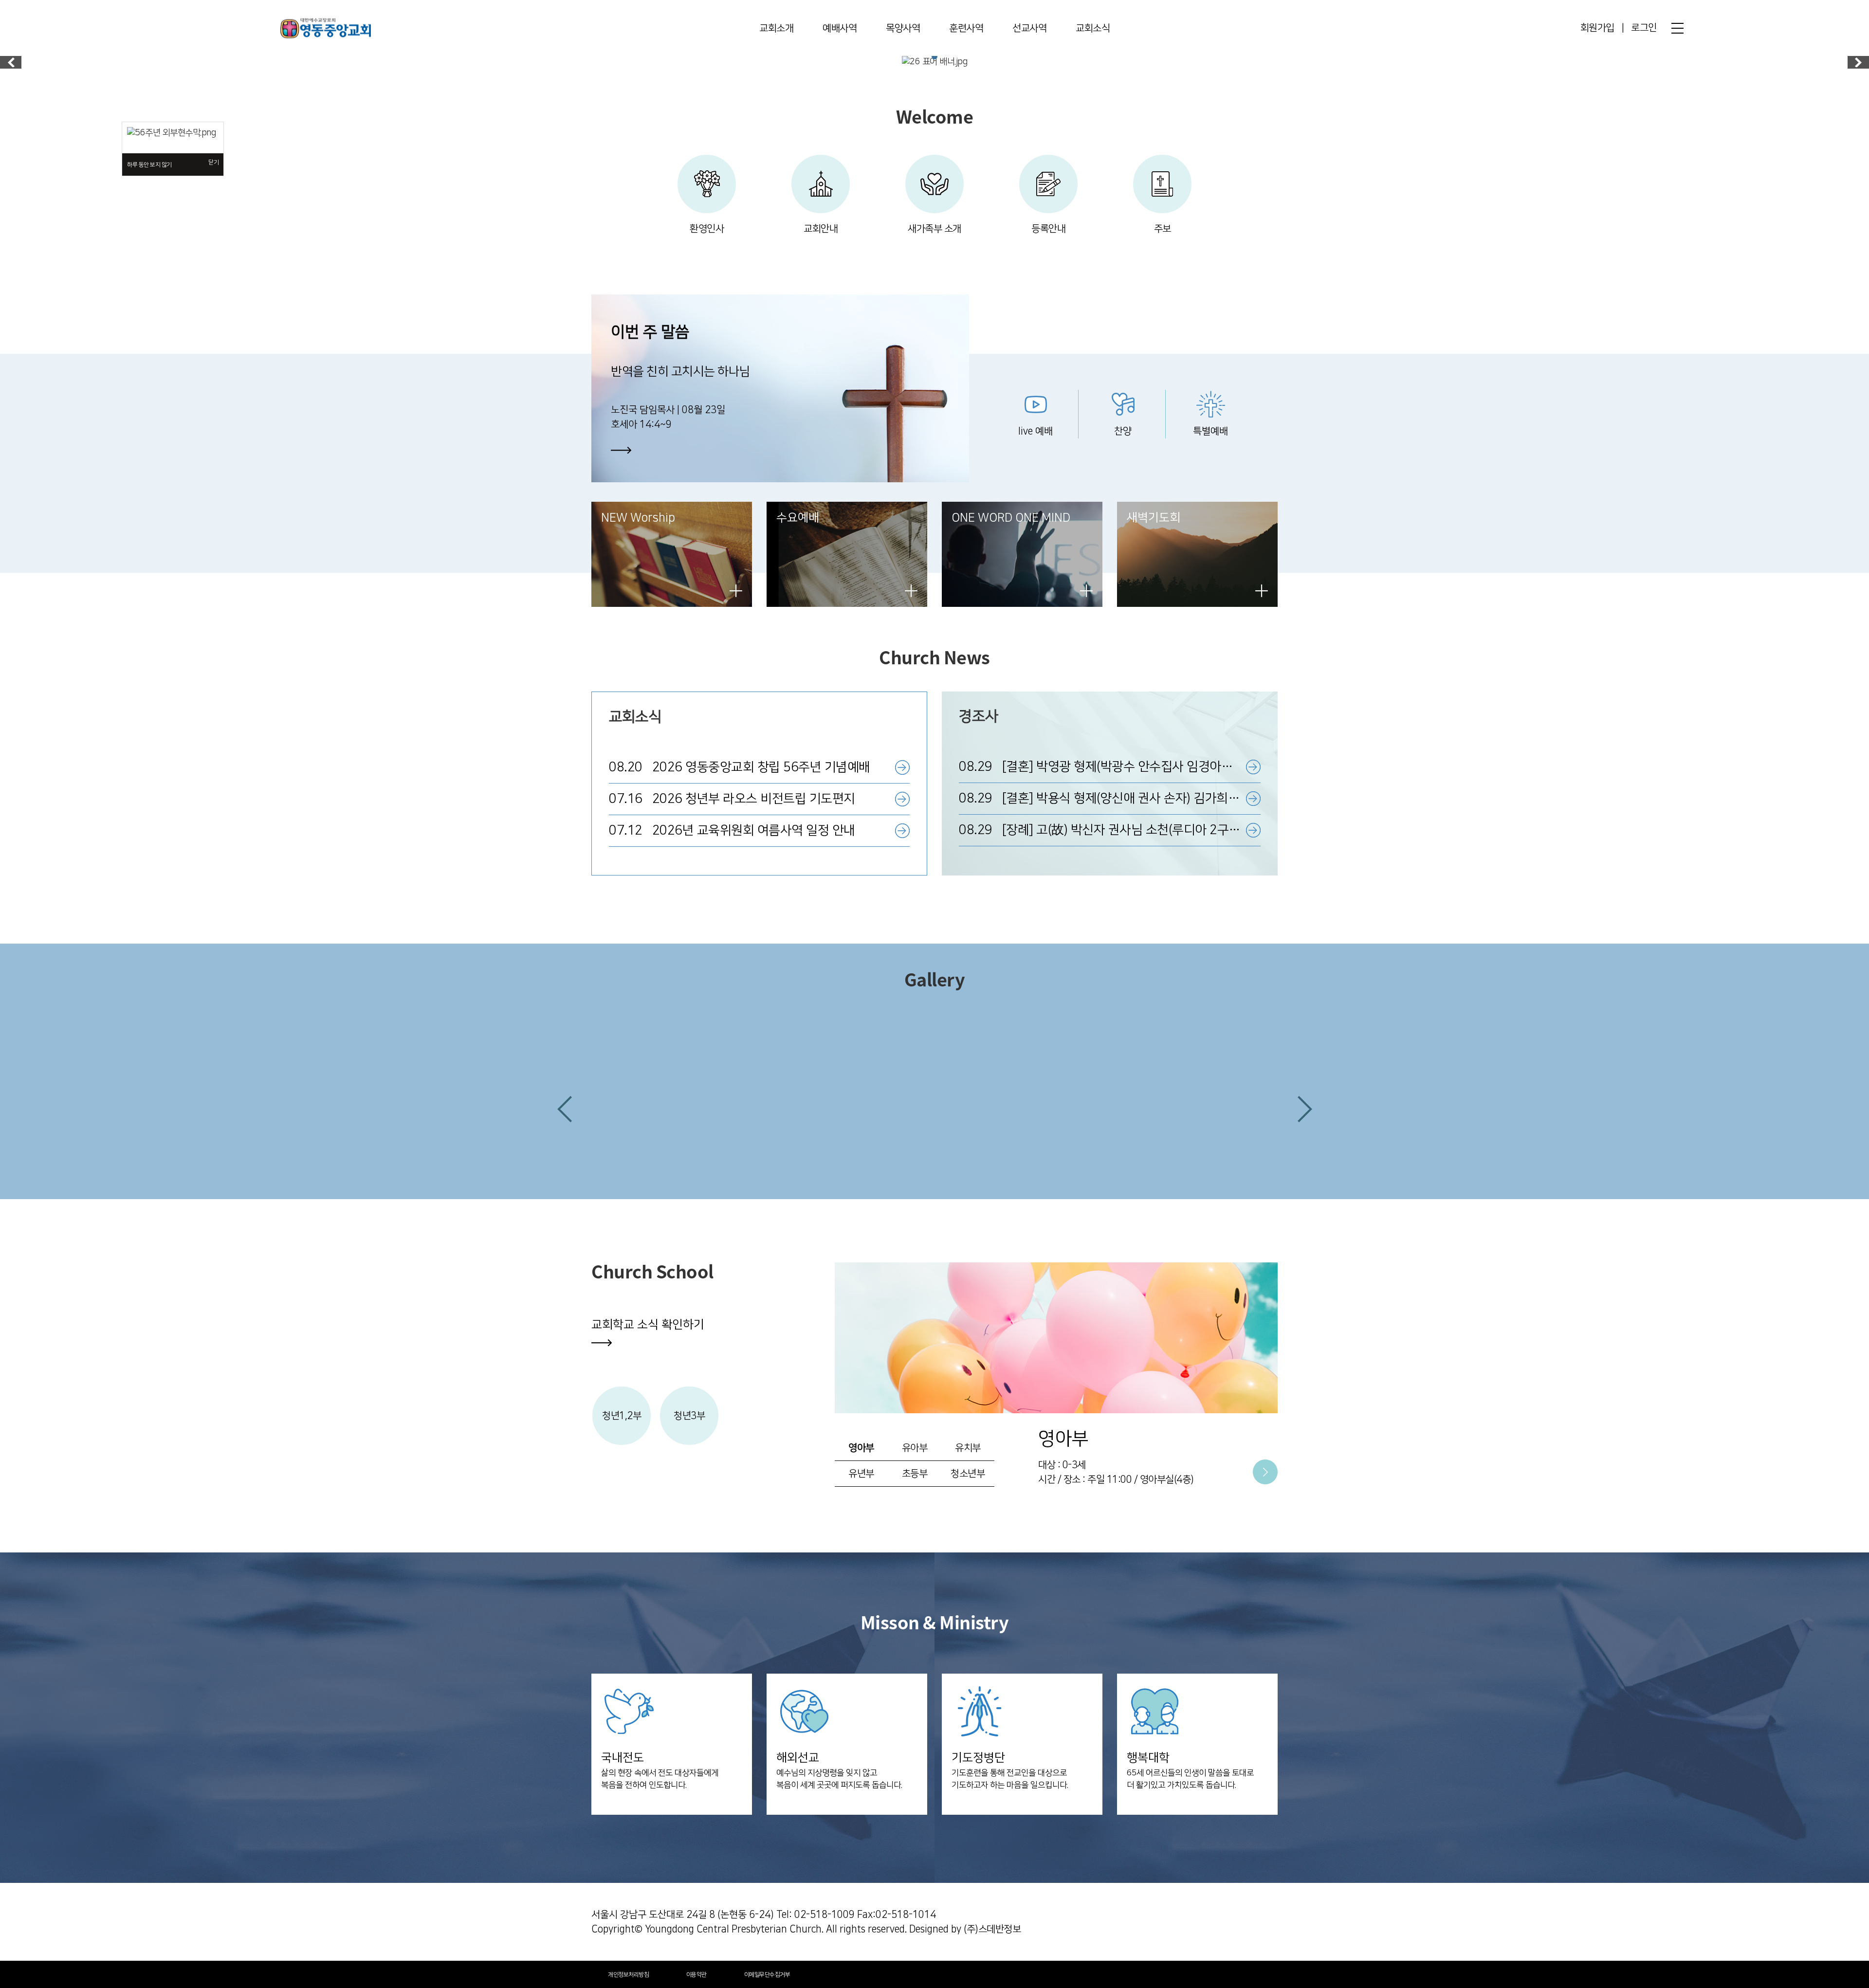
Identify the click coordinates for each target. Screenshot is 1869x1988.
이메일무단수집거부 (767, 1975)
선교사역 (1029, 28)
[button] (565, 1109)
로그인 (1644, 28)
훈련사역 (966, 28)
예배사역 (840, 28)
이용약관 (696, 1975)
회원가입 (1597, 28)
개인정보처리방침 (628, 1975)
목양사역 (903, 28)
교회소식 (1093, 28)
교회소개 (776, 28)
